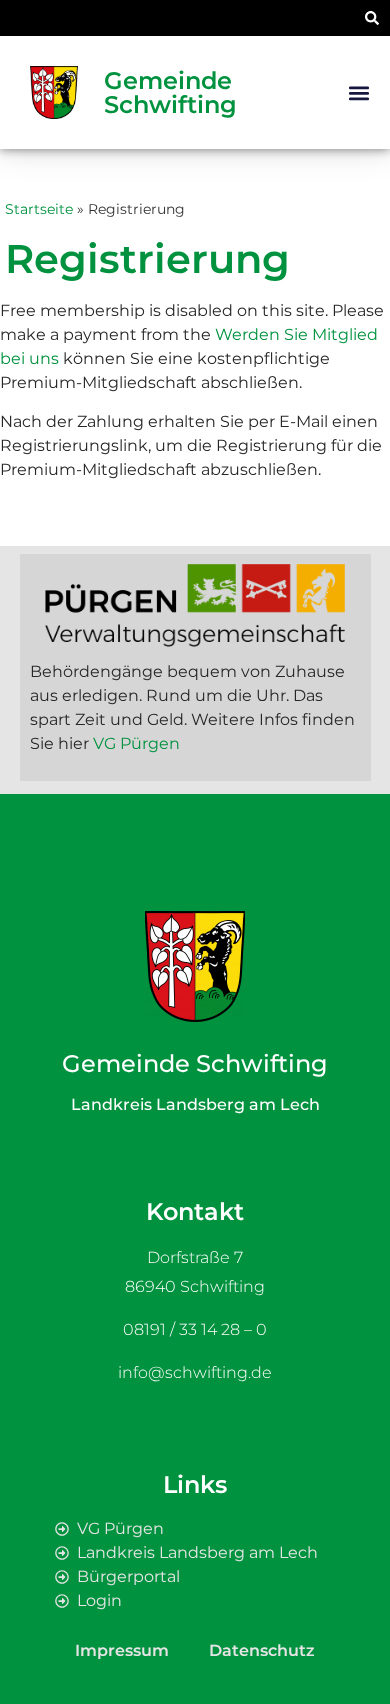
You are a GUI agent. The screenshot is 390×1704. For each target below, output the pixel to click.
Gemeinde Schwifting (170, 92)
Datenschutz (262, 1650)
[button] (372, 18)
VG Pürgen (136, 743)
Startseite (39, 209)
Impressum (122, 1650)
